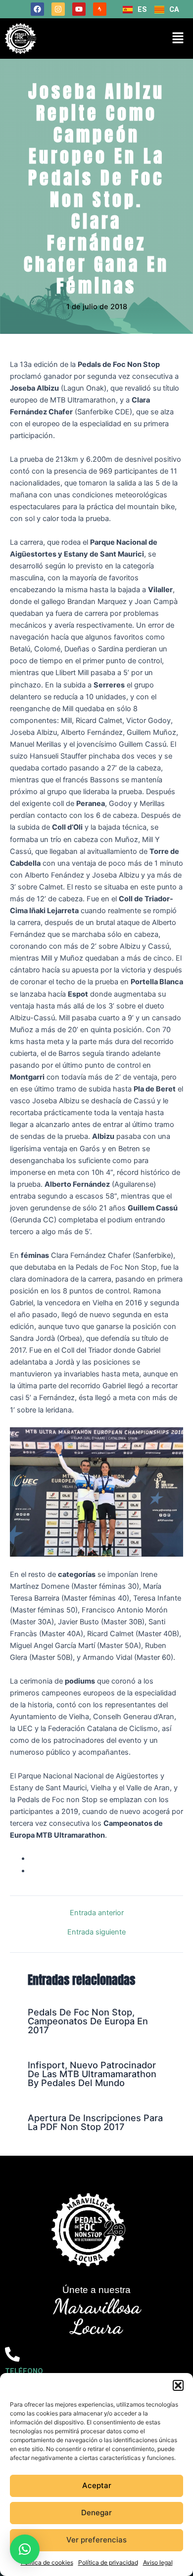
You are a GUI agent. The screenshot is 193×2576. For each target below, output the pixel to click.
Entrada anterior (97, 1913)
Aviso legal (158, 2562)
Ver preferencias (96, 2540)
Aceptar (97, 2485)
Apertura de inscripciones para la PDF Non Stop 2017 (95, 2122)
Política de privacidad (108, 2562)
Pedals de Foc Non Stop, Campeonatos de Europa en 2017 (88, 2021)
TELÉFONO (24, 2371)
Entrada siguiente (96, 1932)
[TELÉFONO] (12, 2354)
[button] (178, 2385)
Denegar (96, 2513)
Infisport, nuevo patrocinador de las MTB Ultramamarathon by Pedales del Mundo (92, 2074)
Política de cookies (47, 2562)
